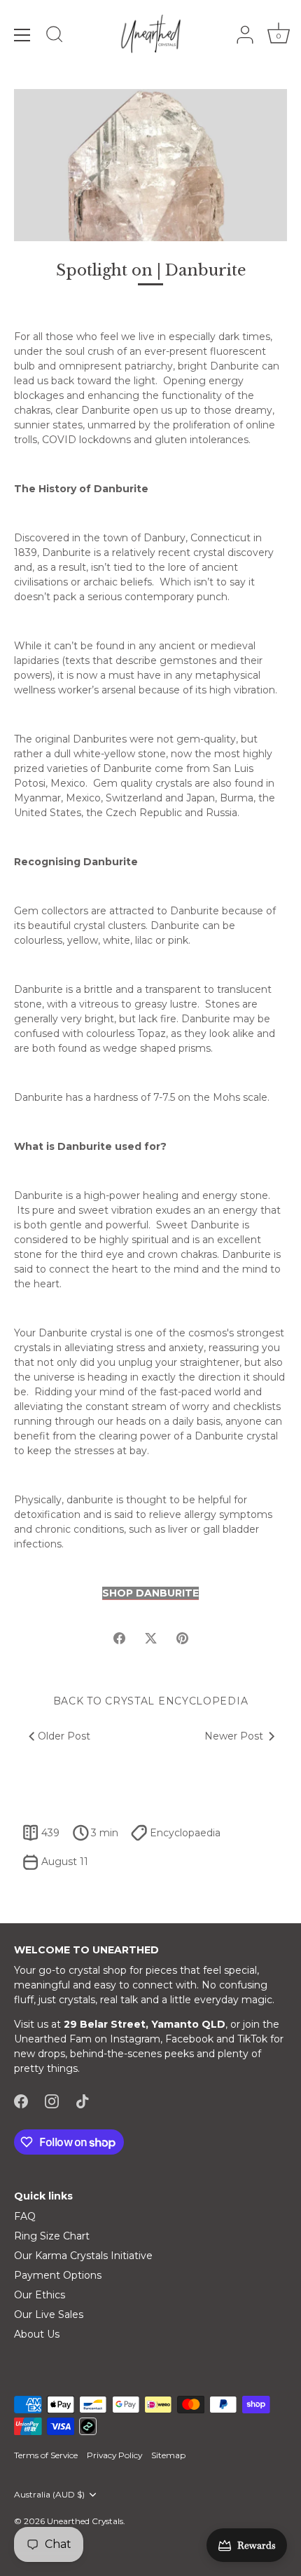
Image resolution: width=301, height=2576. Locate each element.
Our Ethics (40, 2295)
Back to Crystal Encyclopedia (151, 1701)
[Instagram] (52, 2100)
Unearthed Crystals (85, 2521)
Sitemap (168, 2455)
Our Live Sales (49, 2314)
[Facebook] (21, 2100)
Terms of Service (46, 2455)
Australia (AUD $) (49, 2495)
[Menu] (22, 35)
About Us (37, 2334)
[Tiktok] (83, 2100)
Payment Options (58, 2275)
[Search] (55, 36)
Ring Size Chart (52, 2236)
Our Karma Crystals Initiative (83, 2256)
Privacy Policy (114, 2455)
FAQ (25, 2216)
